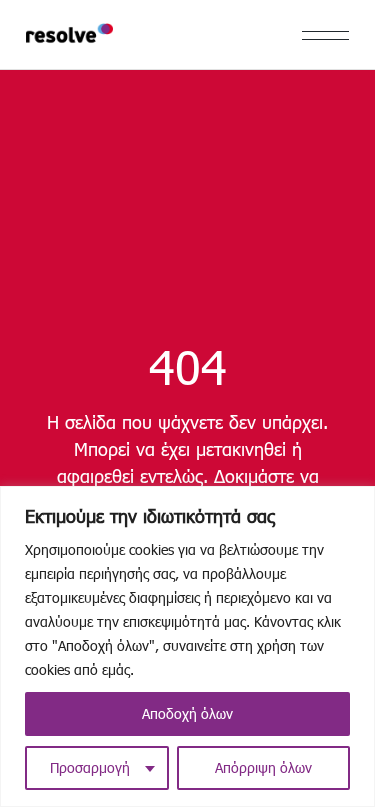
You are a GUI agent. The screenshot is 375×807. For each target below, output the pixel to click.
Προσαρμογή (90, 767)
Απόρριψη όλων (263, 767)
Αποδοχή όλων (187, 713)
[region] (187, 646)
